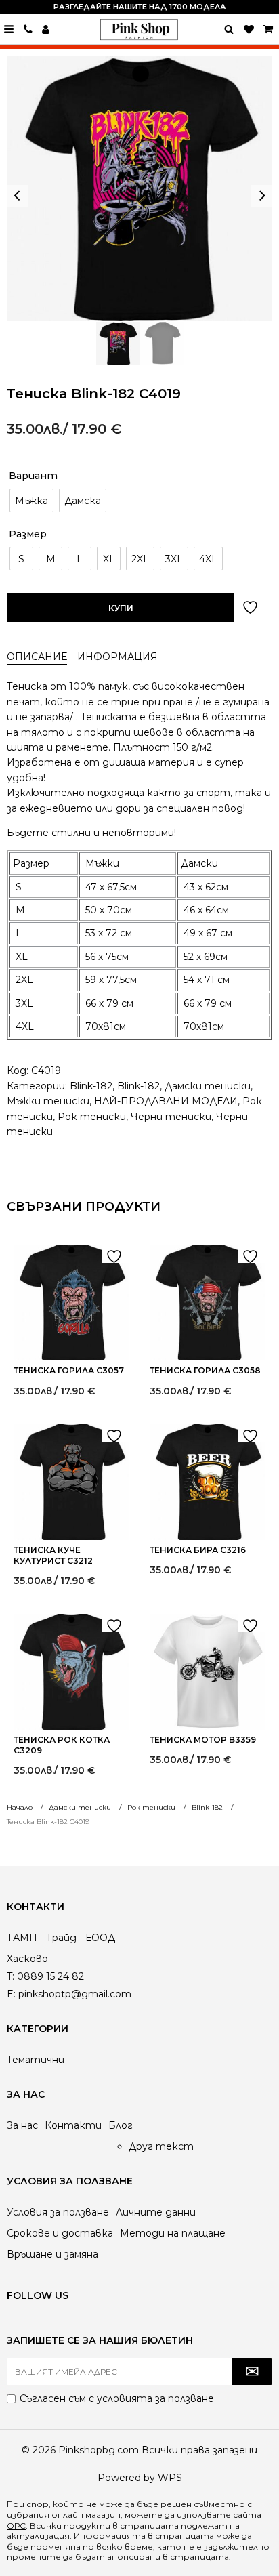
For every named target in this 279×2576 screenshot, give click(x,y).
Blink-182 (91, 1086)
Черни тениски (171, 1117)
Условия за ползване (58, 2212)
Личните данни (156, 2212)
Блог (121, 2125)
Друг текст (161, 2146)
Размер (28, 534)
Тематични (36, 2060)
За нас (22, 2125)
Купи (121, 608)
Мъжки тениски (48, 1101)
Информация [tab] (117, 657)
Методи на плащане (173, 2233)
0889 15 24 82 (28, 29)
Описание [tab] (37, 657)
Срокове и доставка (60, 2233)
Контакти (73, 2125)
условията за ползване (155, 2398)
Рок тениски (92, 1117)
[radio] (31, 500)
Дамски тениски (208, 1086)
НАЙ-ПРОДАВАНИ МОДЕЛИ (166, 1101)
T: (10, 1976)
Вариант (33, 476)
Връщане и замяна (52, 2254)
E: (11, 1994)
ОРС (16, 2526)
